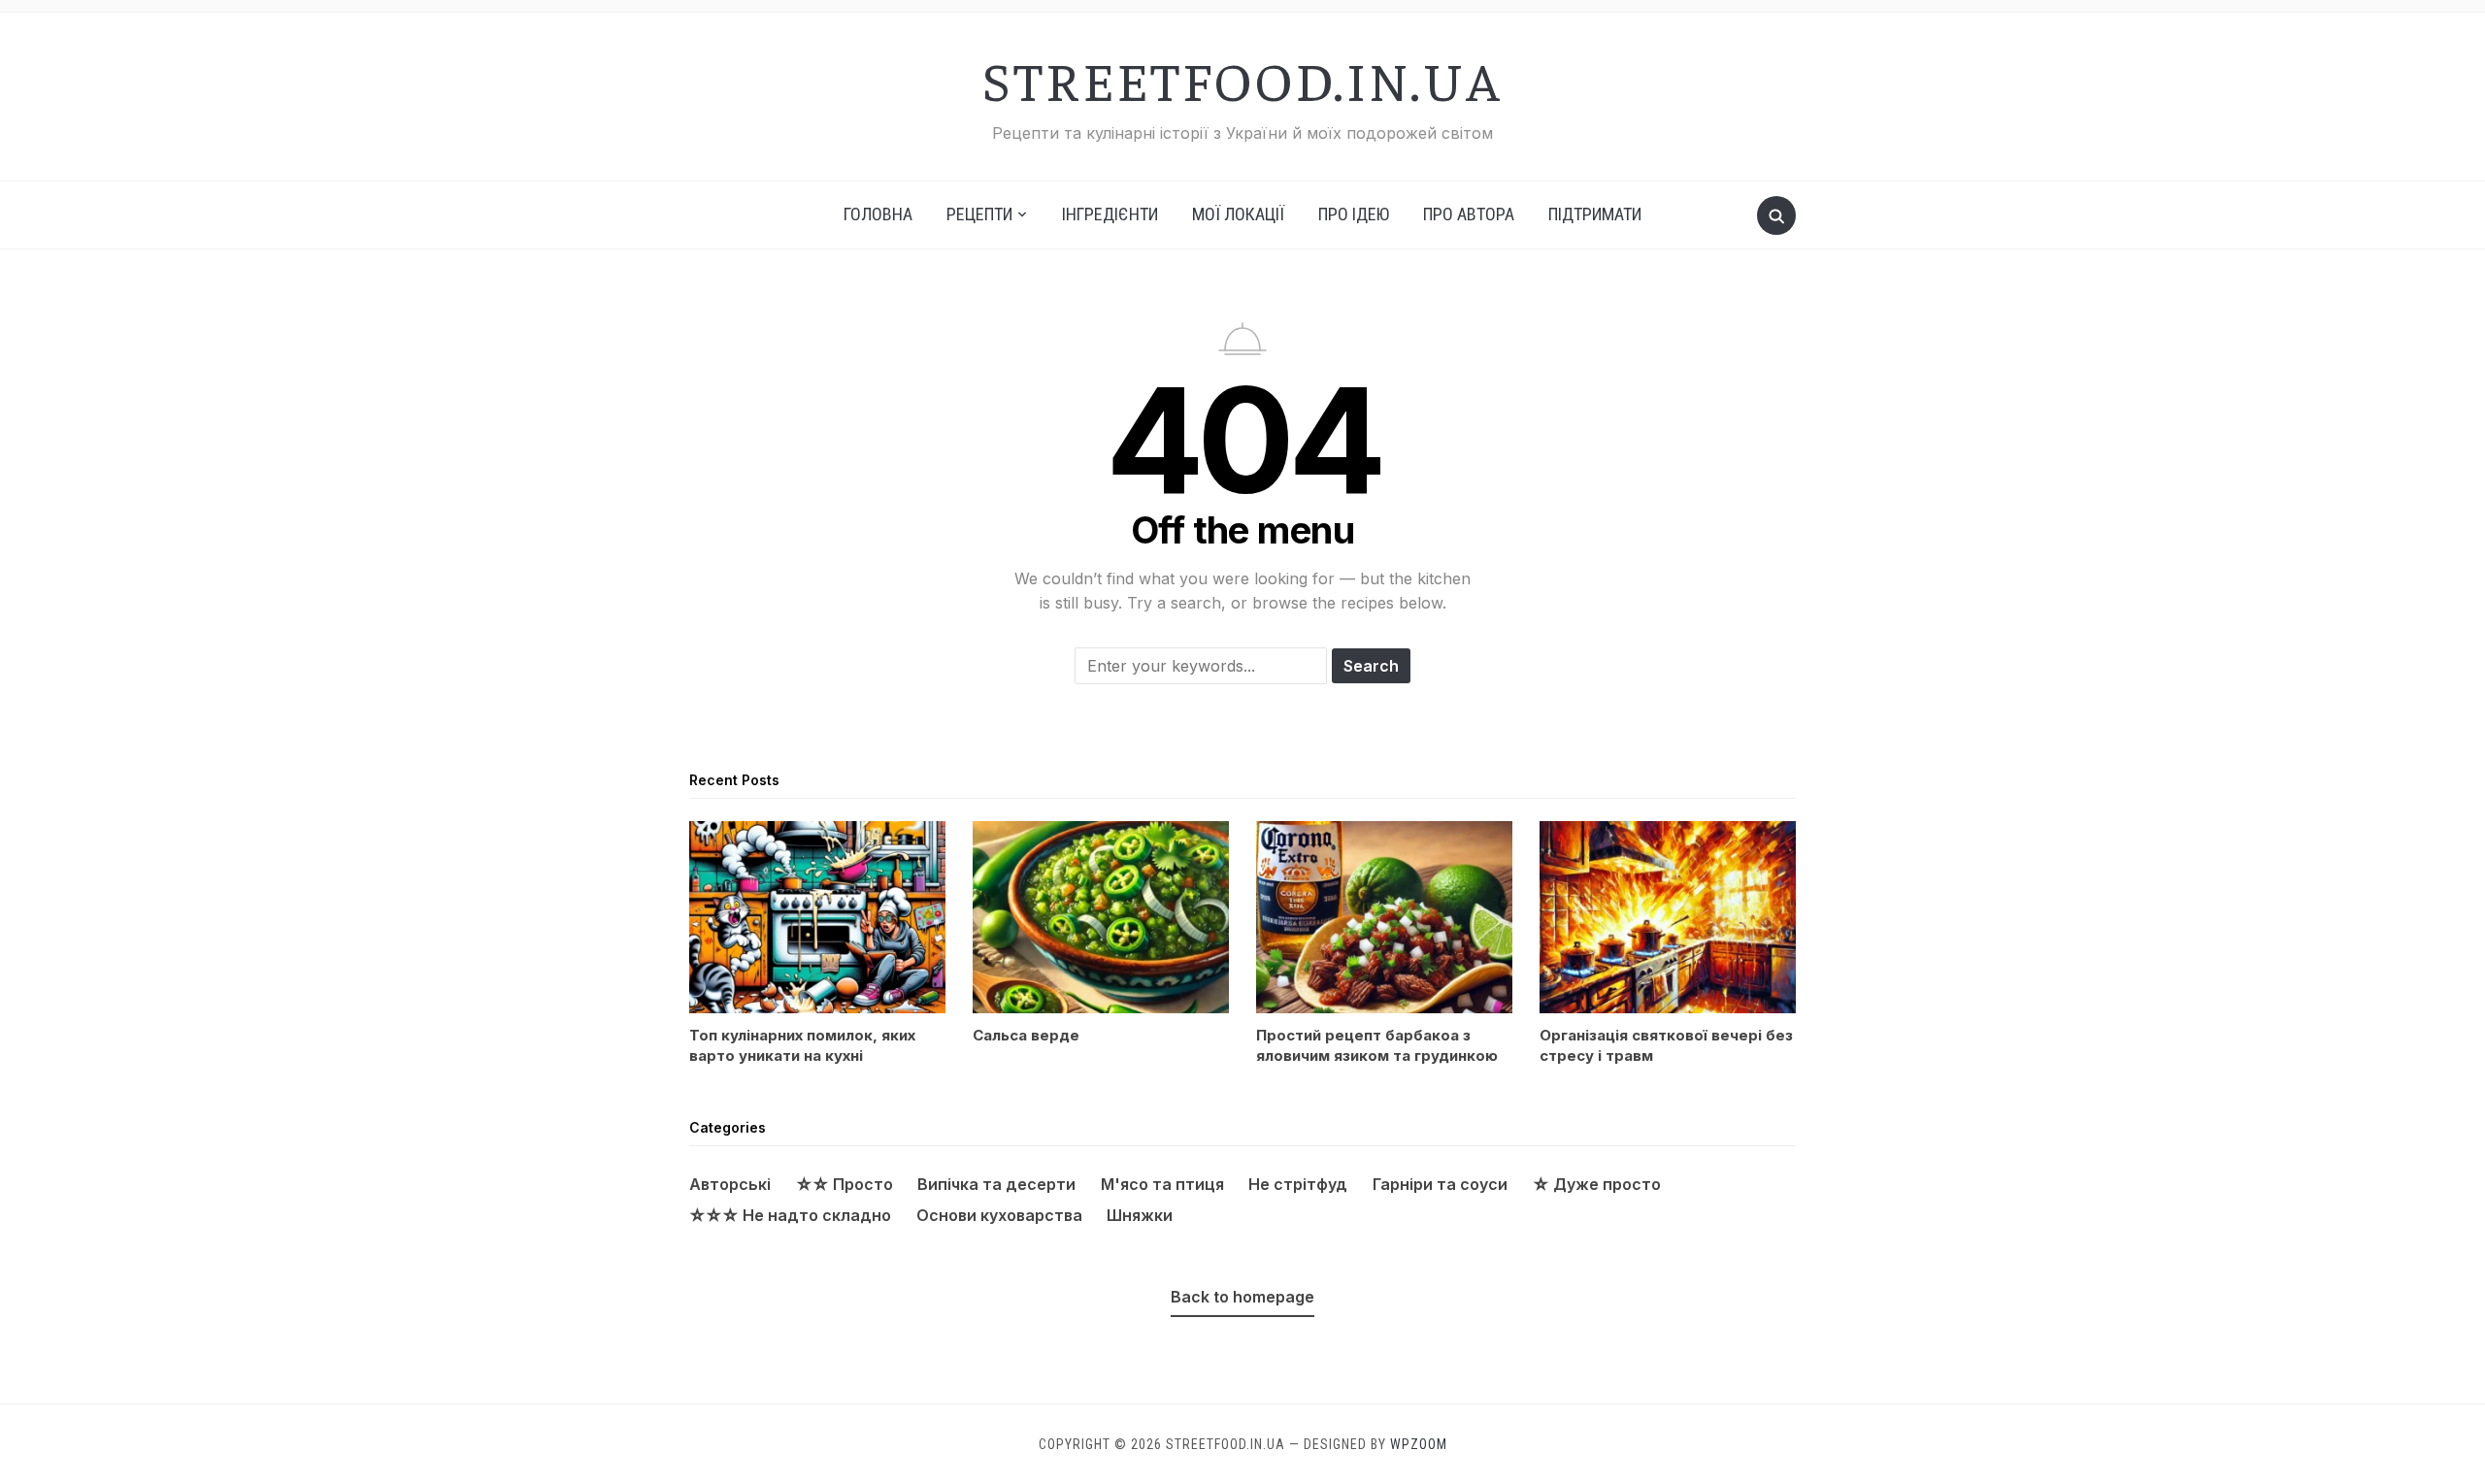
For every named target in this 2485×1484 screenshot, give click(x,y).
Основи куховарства (999, 1215)
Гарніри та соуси (1440, 1184)
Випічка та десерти (996, 1184)
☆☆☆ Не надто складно (790, 1215)
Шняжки (1140, 1215)
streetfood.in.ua (1242, 79)
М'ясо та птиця (1162, 1184)
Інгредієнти (1110, 214)
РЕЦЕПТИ (979, 214)
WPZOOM (1419, 1444)
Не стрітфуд (1298, 1184)
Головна (878, 214)
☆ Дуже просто (1597, 1184)
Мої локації (1238, 214)
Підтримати (1595, 214)
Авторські (730, 1184)
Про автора (1469, 214)
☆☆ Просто (845, 1184)
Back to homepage (1242, 1297)
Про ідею (1354, 214)
